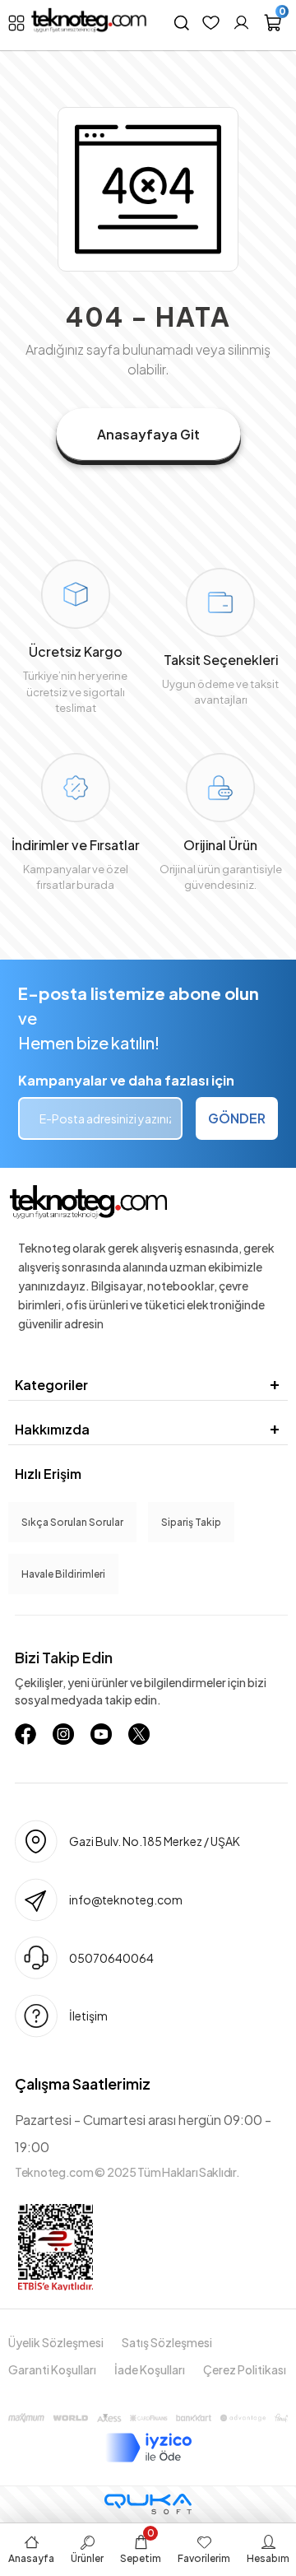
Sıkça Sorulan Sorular (72, 1522)
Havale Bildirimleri (63, 1574)
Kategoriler (51, 1385)
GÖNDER (237, 1118)
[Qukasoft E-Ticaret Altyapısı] (148, 2504)
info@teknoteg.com (126, 1899)
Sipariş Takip (191, 1522)
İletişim (88, 2016)
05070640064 (111, 1958)
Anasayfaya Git (148, 434)
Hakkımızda (52, 1429)
